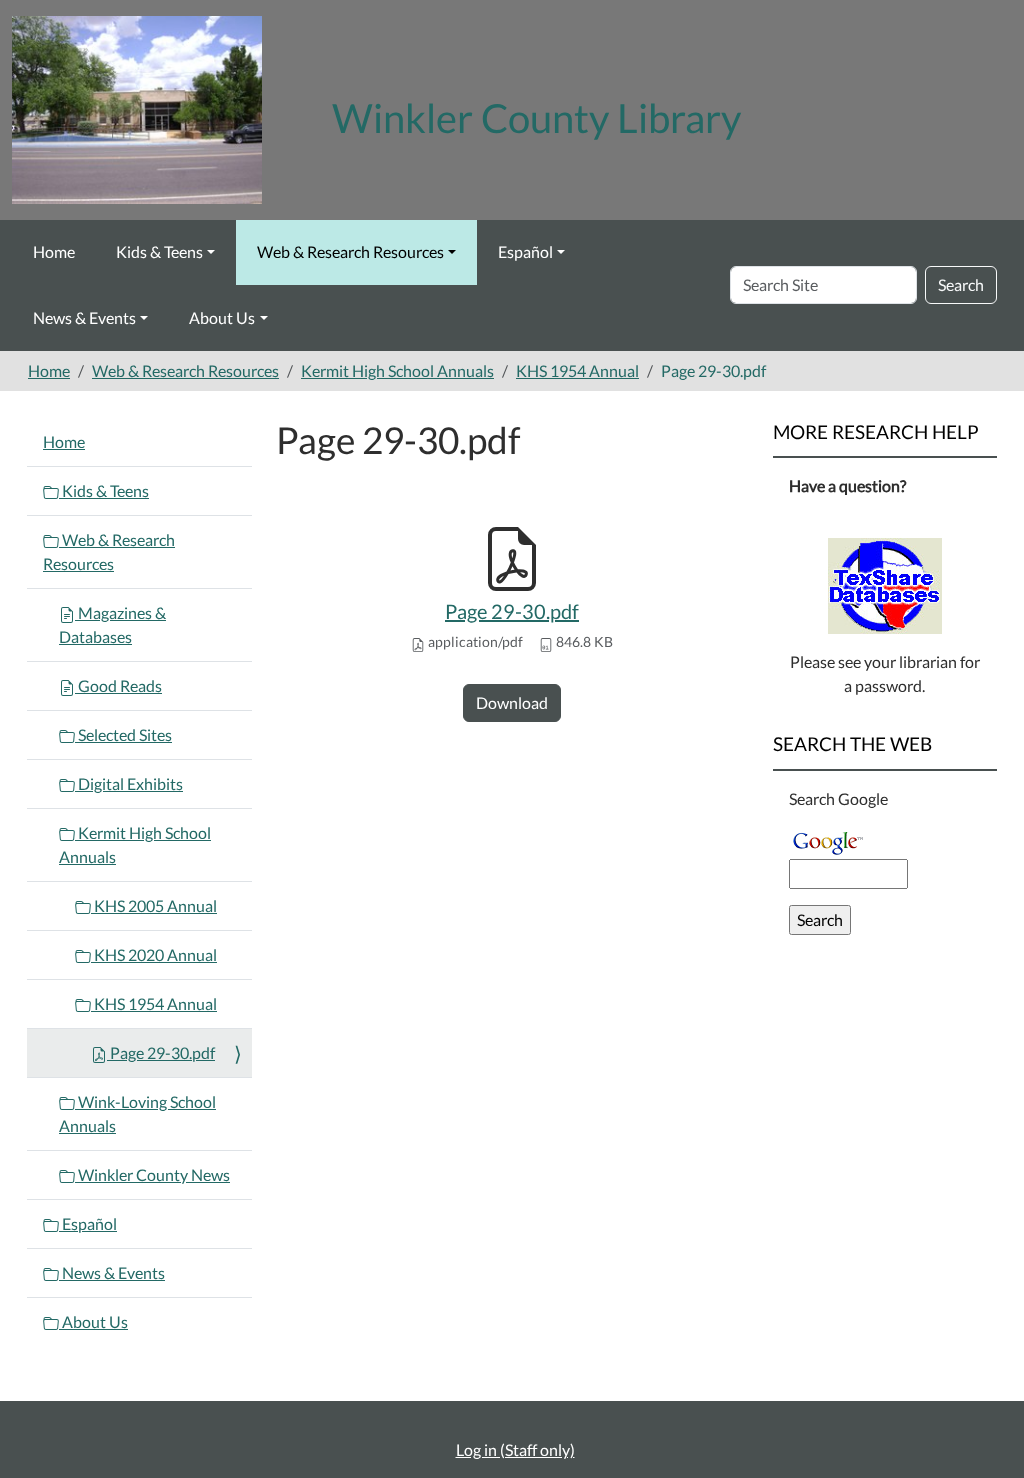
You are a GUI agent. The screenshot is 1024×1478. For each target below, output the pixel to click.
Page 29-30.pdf (512, 611)
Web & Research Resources (350, 251)
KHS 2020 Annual (154, 954)
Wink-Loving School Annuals (137, 1113)
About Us (222, 317)
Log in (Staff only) (515, 1449)
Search (961, 284)
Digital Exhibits (129, 783)
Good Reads (118, 685)
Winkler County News (152, 1174)
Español (525, 251)
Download (512, 702)
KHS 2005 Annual (154, 905)
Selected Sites (123, 734)
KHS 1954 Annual (577, 370)
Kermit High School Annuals (397, 370)
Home (54, 251)
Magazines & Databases (112, 624)
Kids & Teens (159, 251)
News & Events (84, 317)
